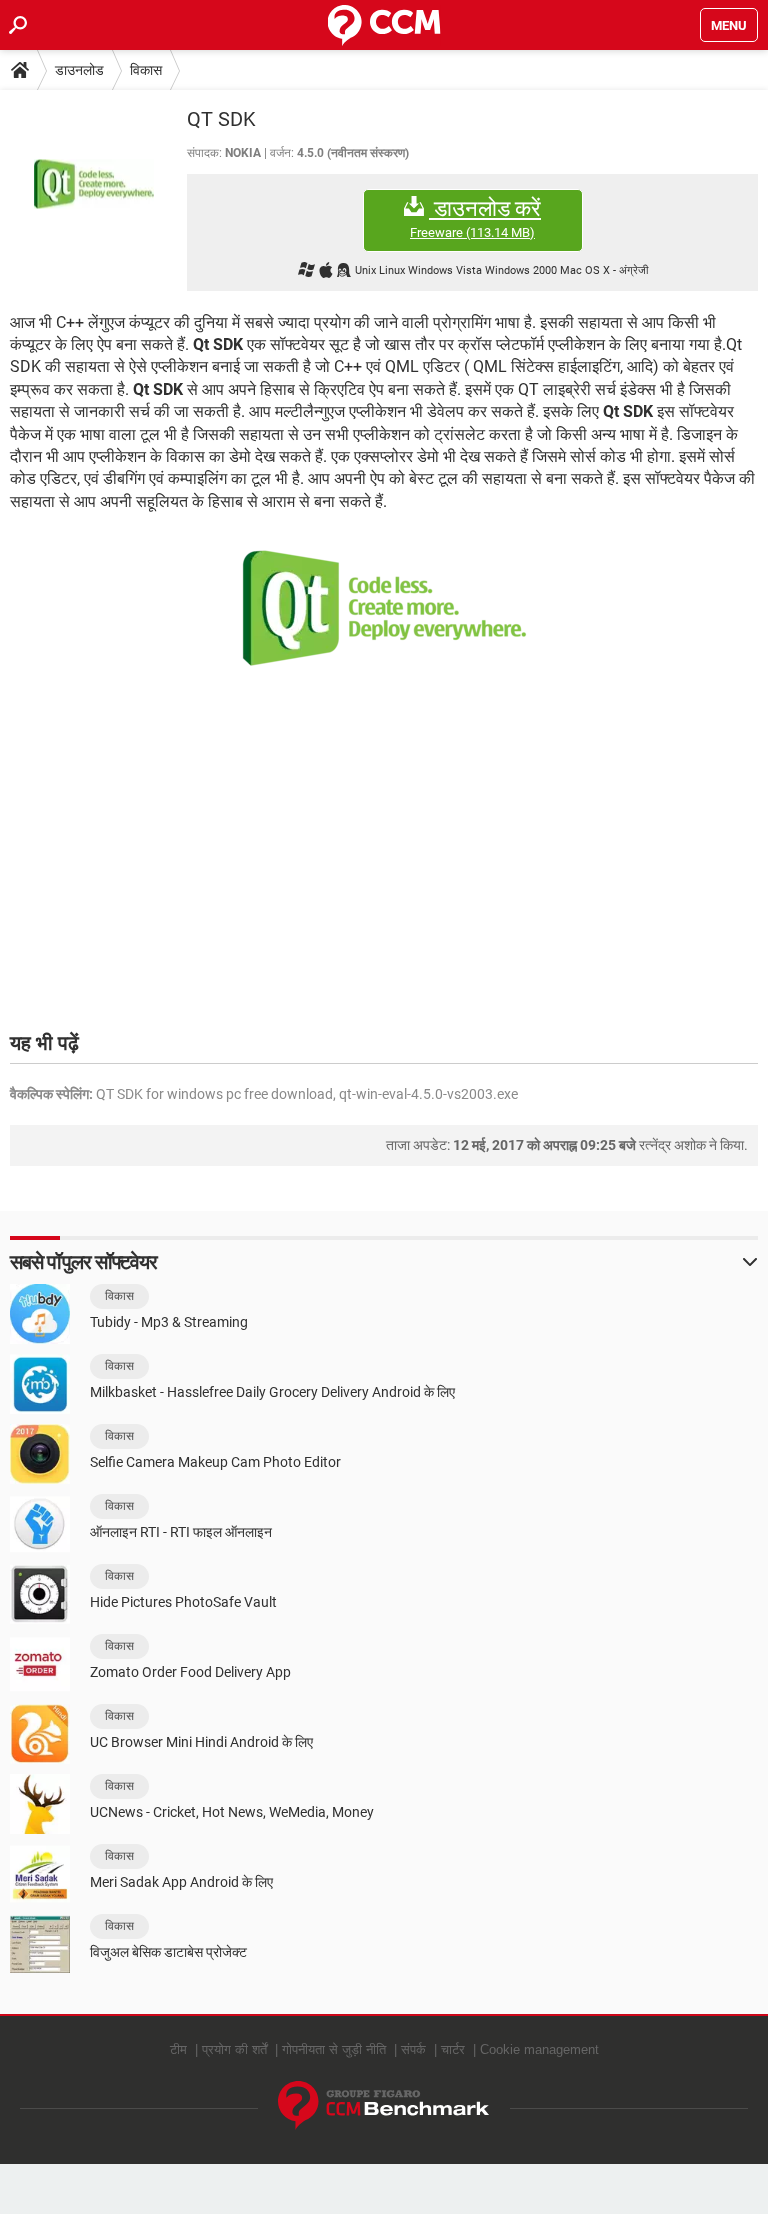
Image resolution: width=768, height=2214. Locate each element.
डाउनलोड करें (475, 218)
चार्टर (453, 2049)
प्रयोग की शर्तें (234, 2049)
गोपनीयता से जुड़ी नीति (334, 2049)
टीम (178, 2049)
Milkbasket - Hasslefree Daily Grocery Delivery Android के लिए (272, 1392)
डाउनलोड (79, 70)
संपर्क (413, 2049)
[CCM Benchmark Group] (384, 2105)
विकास (146, 70)
